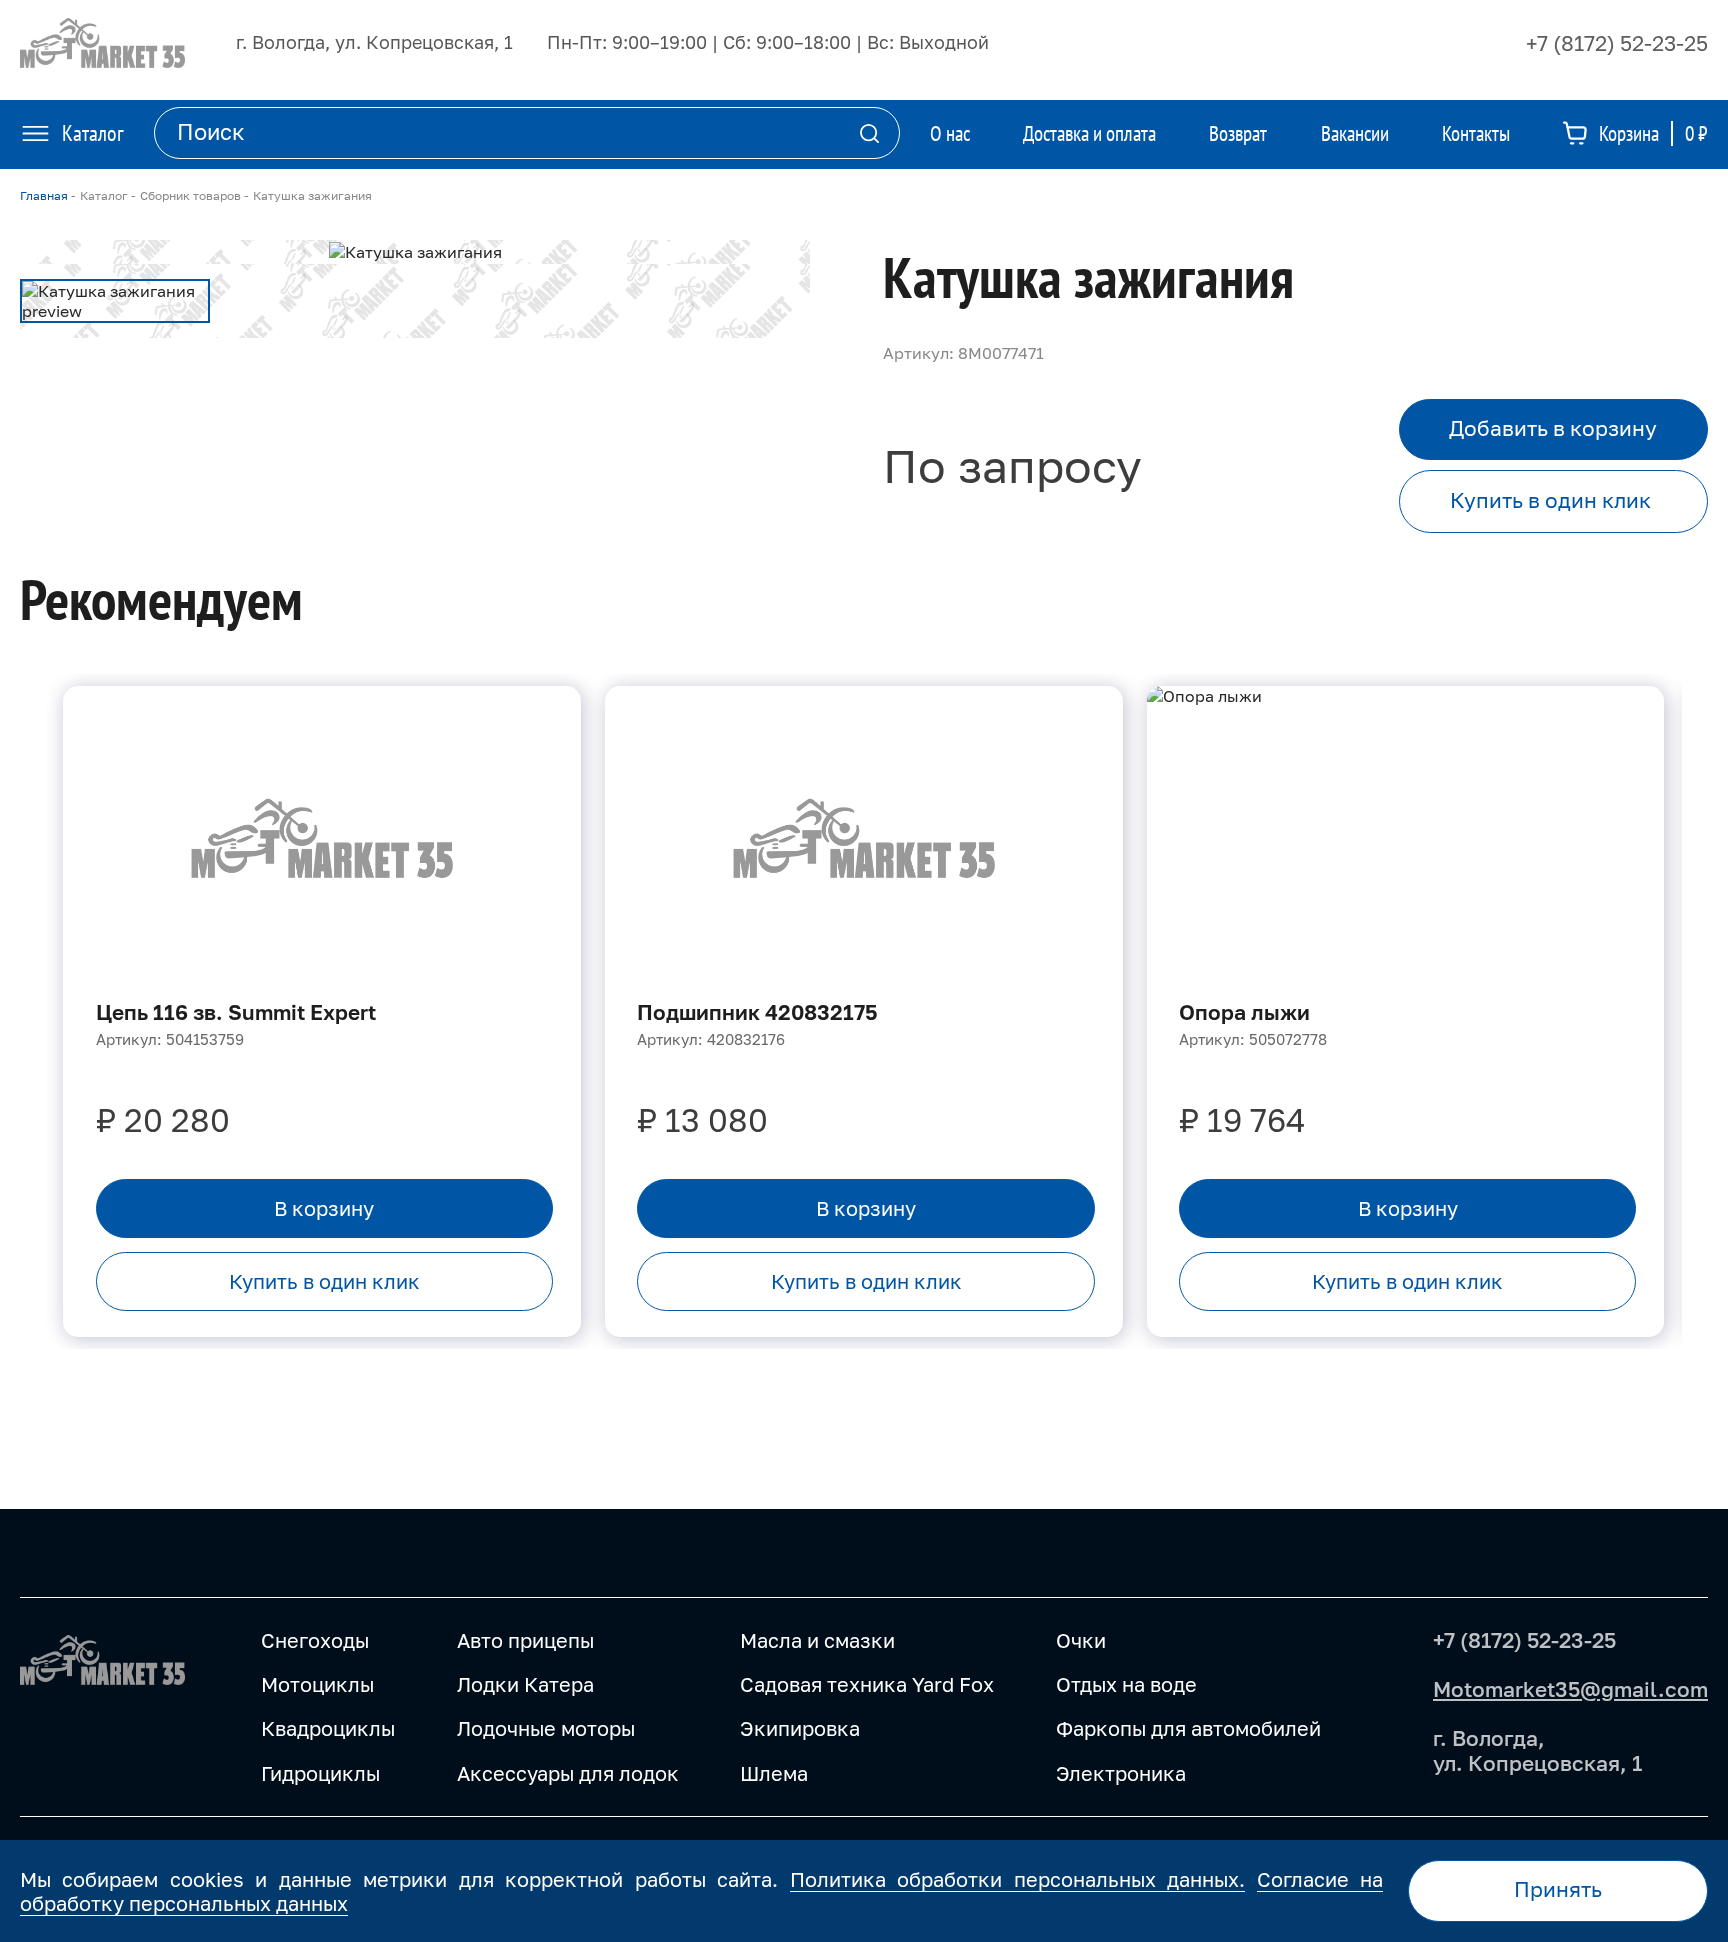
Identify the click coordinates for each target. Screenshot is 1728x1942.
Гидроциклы (320, 1773)
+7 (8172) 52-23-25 (1617, 43)
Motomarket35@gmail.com (1570, 1689)
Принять (1558, 1889)
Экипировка (800, 1728)
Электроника (1121, 1773)
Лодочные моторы (546, 1728)
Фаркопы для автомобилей (1188, 1728)
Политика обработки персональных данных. (1017, 1879)
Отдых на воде (1126, 1684)
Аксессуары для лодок (568, 1773)
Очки (1081, 1640)
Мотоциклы (317, 1684)
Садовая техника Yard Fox (867, 1684)
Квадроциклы (328, 1728)
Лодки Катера (525, 1684)
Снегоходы (315, 1640)
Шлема (774, 1773)
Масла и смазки (817, 1640)
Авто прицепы (525, 1640)
